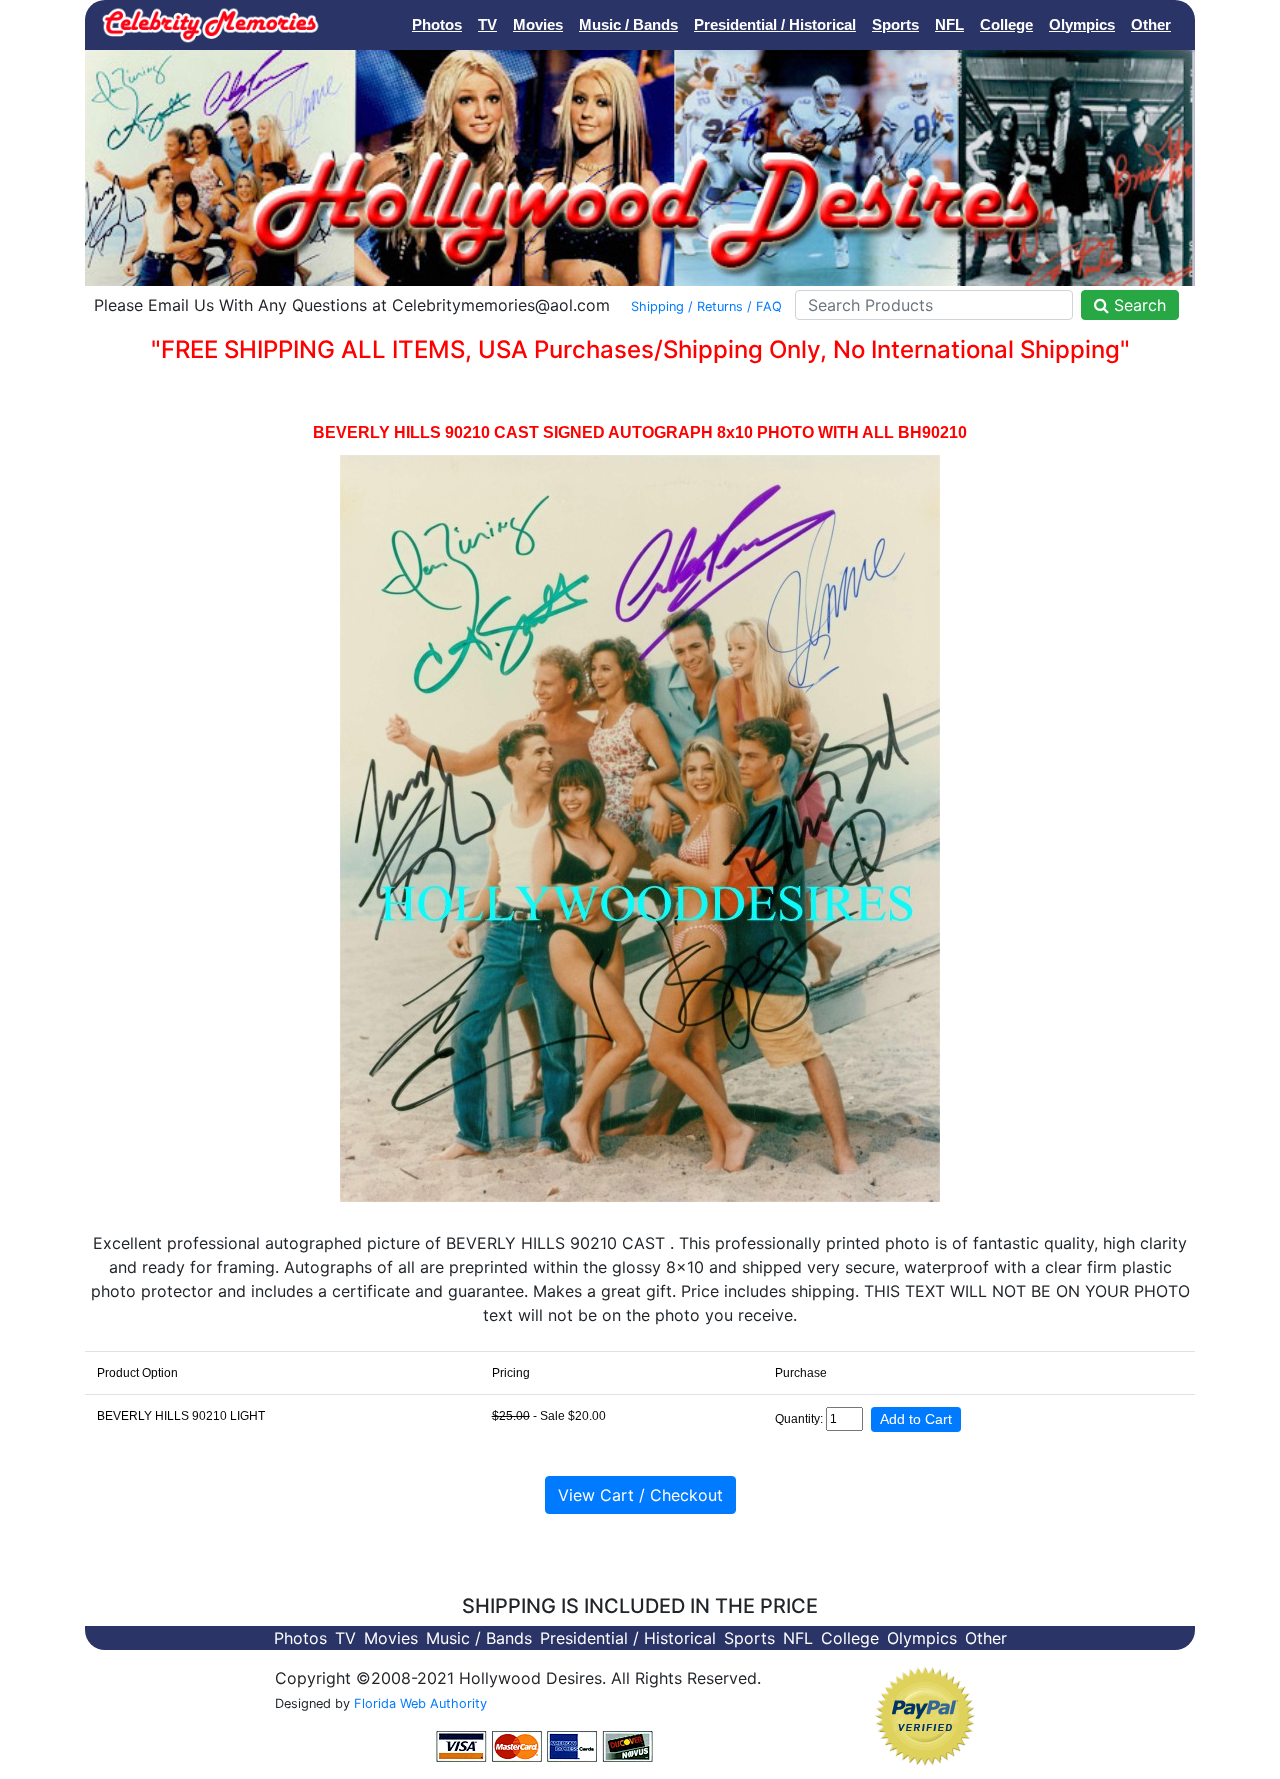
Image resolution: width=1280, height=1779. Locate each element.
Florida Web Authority (420, 1703)
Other (1151, 24)
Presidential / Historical (775, 24)
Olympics (1082, 24)
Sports (895, 24)
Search (1137, 305)
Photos (437, 24)
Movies (538, 24)
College (1006, 24)
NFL (949, 24)
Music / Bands (628, 24)
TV (487, 24)
